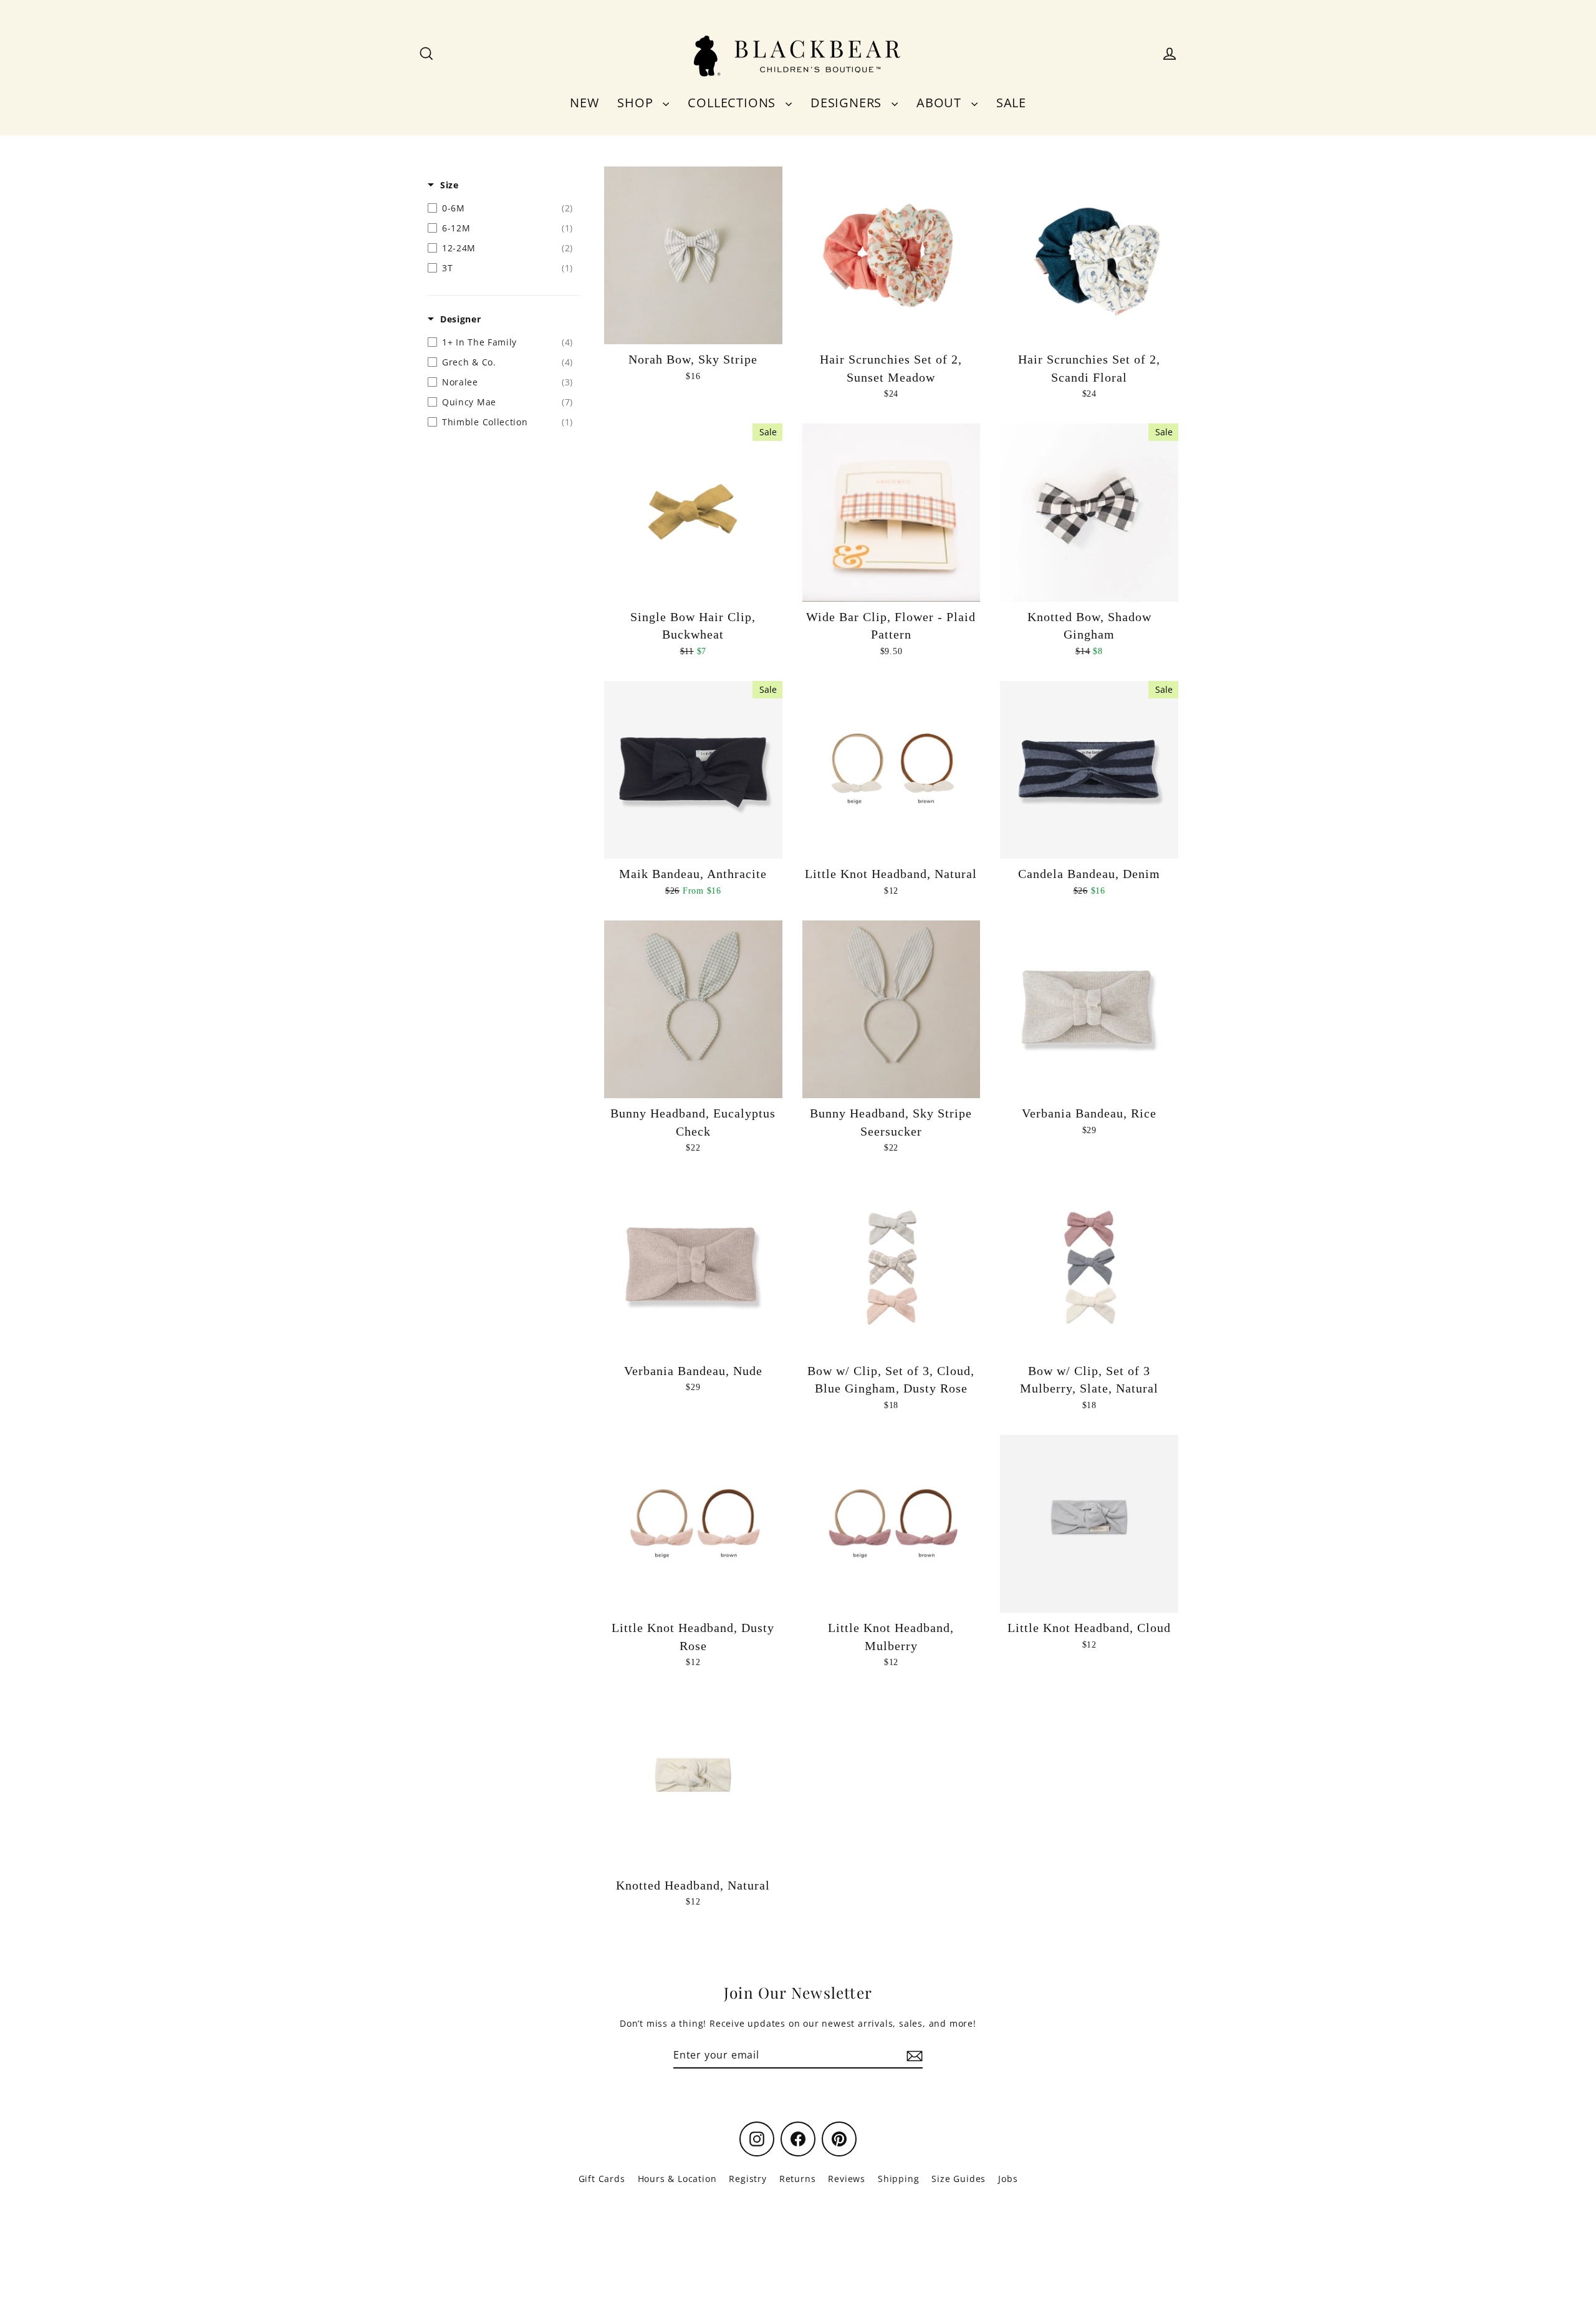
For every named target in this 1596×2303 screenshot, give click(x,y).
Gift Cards (602, 2179)
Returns (798, 2179)
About (941, 103)
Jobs (1008, 2179)
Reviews (847, 2179)
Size (449, 185)
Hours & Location (677, 2179)
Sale (1011, 103)
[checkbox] (500, 208)
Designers (848, 103)
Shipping (898, 2179)
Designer (461, 319)
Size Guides (959, 2179)
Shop (637, 103)
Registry (748, 2179)
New (584, 103)
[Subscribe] (913, 2055)
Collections (733, 103)
